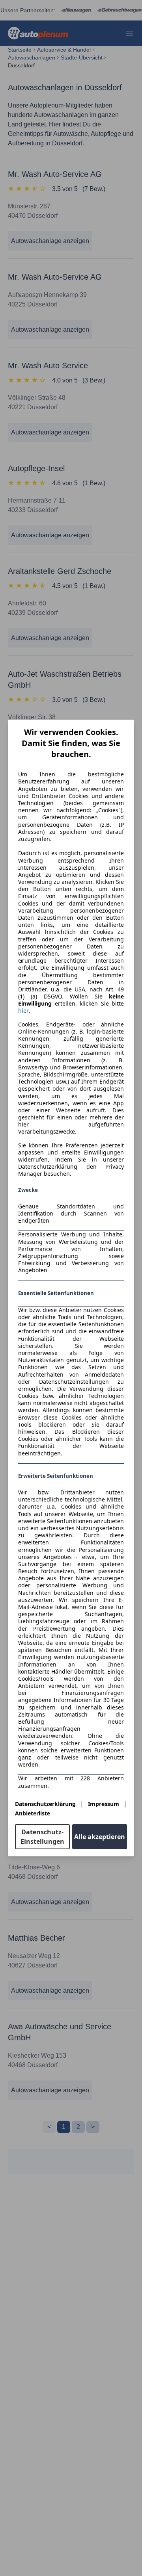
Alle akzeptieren (100, 1837)
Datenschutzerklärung (45, 1804)
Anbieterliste (33, 1813)
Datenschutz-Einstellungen (42, 1837)
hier (23, 1011)
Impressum (104, 1804)
